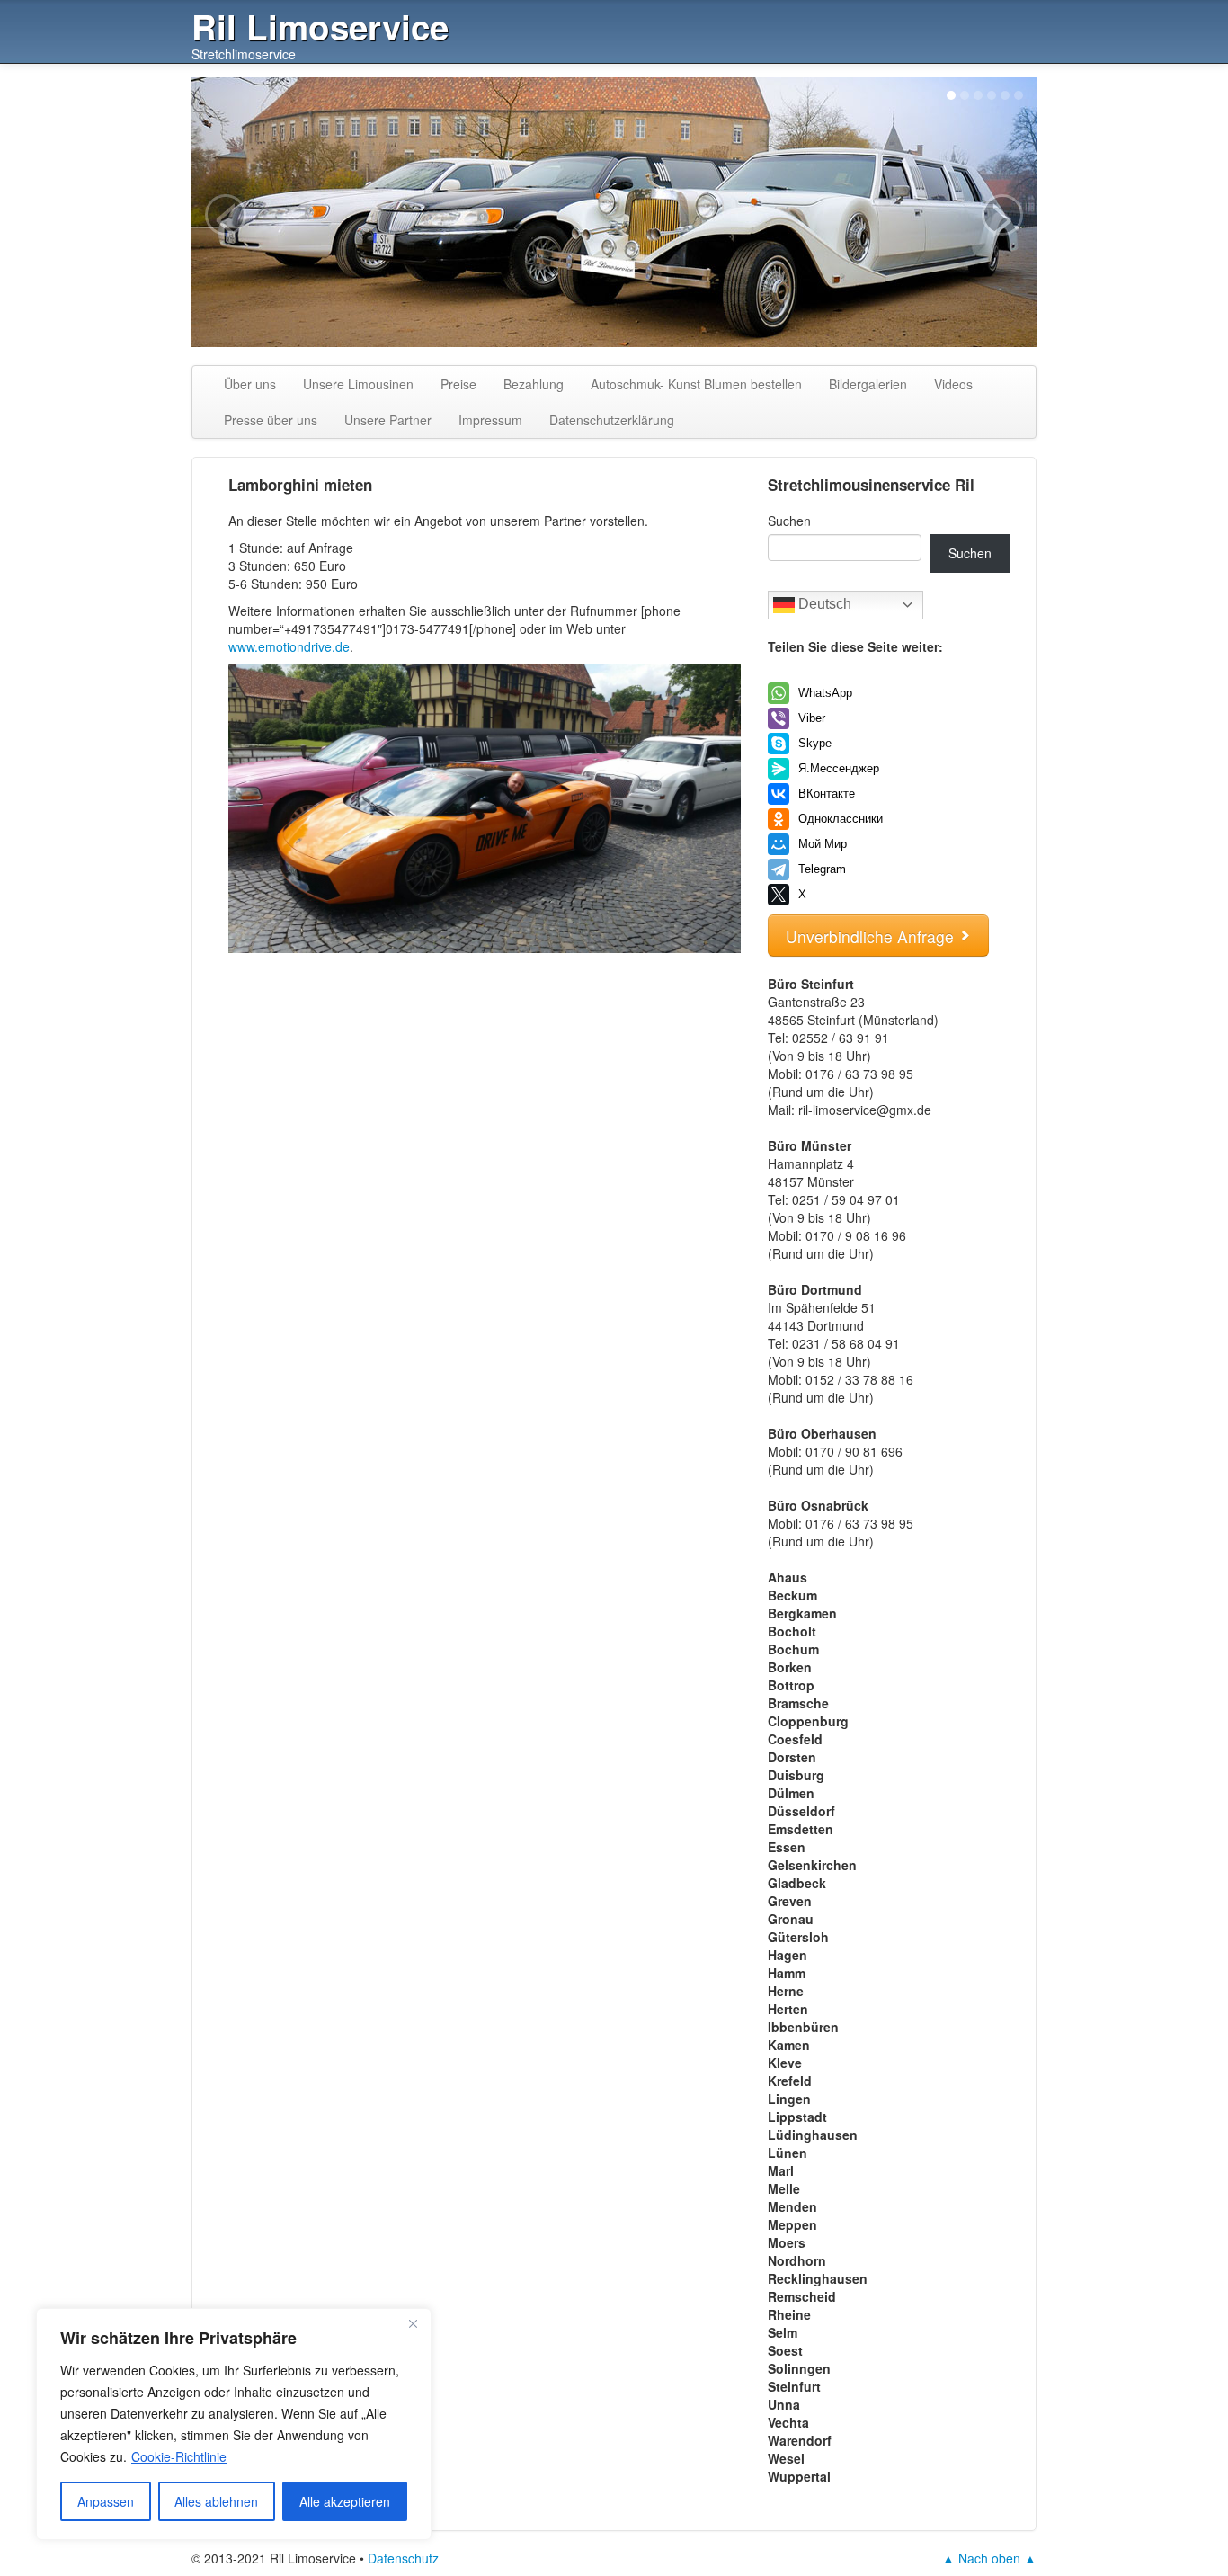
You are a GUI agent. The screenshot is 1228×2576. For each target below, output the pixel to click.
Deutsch (823, 604)
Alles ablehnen (216, 2501)
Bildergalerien (868, 384)
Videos (953, 384)
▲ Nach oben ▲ (989, 2558)
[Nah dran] (413, 2323)
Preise (458, 384)
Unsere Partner (388, 420)
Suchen (789, 521)
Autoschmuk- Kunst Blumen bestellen (696, 384)
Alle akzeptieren (345, 2501)
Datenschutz (403, 2558)
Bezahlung (534, 384)
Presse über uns (271, 420)
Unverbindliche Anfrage (872, 936)
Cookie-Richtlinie (179, 2456)
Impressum (490, 420)
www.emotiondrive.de (289, 646)
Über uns (250, 384)
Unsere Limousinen (358, 384)
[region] (234, 2424)
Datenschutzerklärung (612, 420)
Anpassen (106, 2501)
